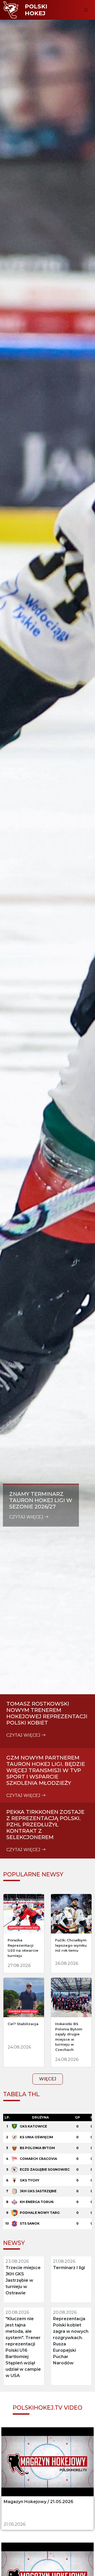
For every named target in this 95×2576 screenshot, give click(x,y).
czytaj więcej (27, 1517)
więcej (48, 2079)
